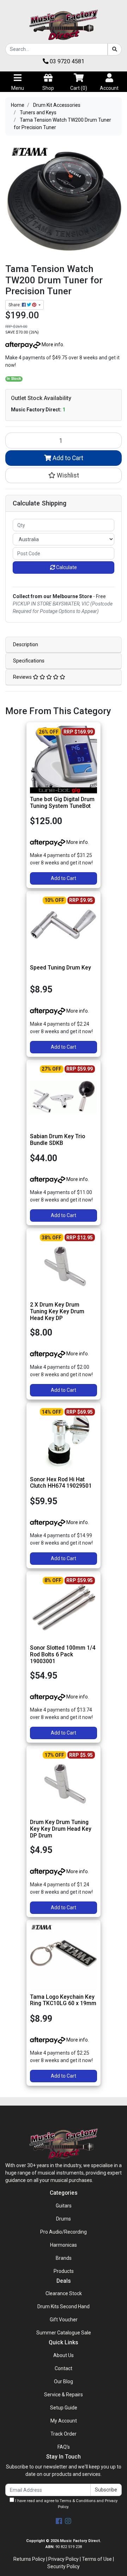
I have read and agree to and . (66, 2504)
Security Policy (64, 2566)
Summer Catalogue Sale (64, 2333)
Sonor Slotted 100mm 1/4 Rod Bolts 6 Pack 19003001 (63, 1654)
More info (52, 345)
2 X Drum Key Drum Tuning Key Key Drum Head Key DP (57, 1311)
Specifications (29, 661)
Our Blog (64, 2381)
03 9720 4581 (66, 61)
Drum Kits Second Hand (64, 2306)
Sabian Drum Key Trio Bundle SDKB (58, 1140)
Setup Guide (64, 2408)
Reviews (23, 677)
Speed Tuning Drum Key (61, 968)
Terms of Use (97, 2559)
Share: (15, 305)
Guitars (64, 2206)
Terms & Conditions (78, 2501)
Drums (64, 2219)
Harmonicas (64, 2245)
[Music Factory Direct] (64, 25)
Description (26, 644)
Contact (64, 2368)
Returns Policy (29, 2559)
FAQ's (64, 2447)
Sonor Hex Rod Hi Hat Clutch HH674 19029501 (61, 1483)
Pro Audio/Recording (64, 2232)
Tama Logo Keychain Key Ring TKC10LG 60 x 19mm (63, 2000)
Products (64, 2271)
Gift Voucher (64, 2320)
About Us (64, 2355)
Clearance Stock (64, 2293)
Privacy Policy (64, 2559)
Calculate (66, 567)
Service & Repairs (64, 2395)
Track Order (64, 2434)
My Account (64, 2421)
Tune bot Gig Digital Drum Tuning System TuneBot (62, 803)
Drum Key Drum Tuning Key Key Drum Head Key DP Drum (61, 1829)
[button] (64, 475)
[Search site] (115, 49)
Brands (64, 2258)
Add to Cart (67, 458)
